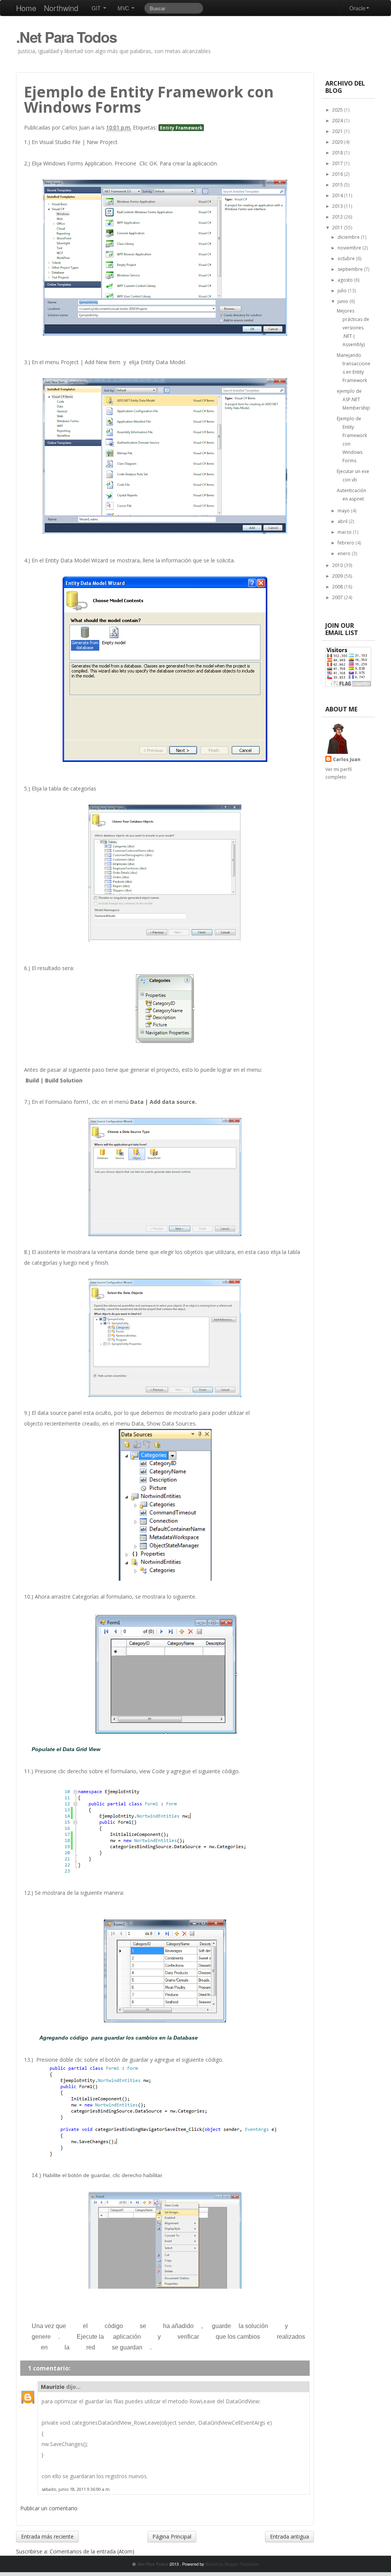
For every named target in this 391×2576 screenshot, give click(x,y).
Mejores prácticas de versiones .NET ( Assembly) (353, 328)
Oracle (357, 8)
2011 (338, 228)
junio (343, 301)
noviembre (350, 248)
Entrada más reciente (47, 2536)
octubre (347, 258)
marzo (345, 532)
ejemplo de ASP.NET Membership (353, 399)
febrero (347, 543)
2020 (338, 142)
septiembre (351, 269)
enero (345, 553)
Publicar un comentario (49, 2508)
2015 (338, 185)
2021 (338, 131)
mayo (344, 511)
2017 (338, 163)
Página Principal (172, 2536)
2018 (338, 153)
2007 (338, 597)
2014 (338, 195)
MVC (124, 8)
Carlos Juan (347, 759)
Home (26, 8)
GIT (97, 8)
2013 (338, 206)
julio (343, 291)
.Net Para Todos (66, 37)
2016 (338, 174)
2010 (338, 565)
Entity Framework (181, 128)
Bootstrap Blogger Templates (232, 2564)
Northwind (61, 8)
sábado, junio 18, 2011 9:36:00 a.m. (76, 2489)
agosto (346, 280)
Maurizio (53, 2387)
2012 (338, 217)
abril (343, 521)
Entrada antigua (289, 2536)
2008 (338, 587)
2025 (338, 110)
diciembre (349, 237)
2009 (338, 576)
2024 (338, 121)
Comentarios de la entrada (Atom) (92, 2551)
